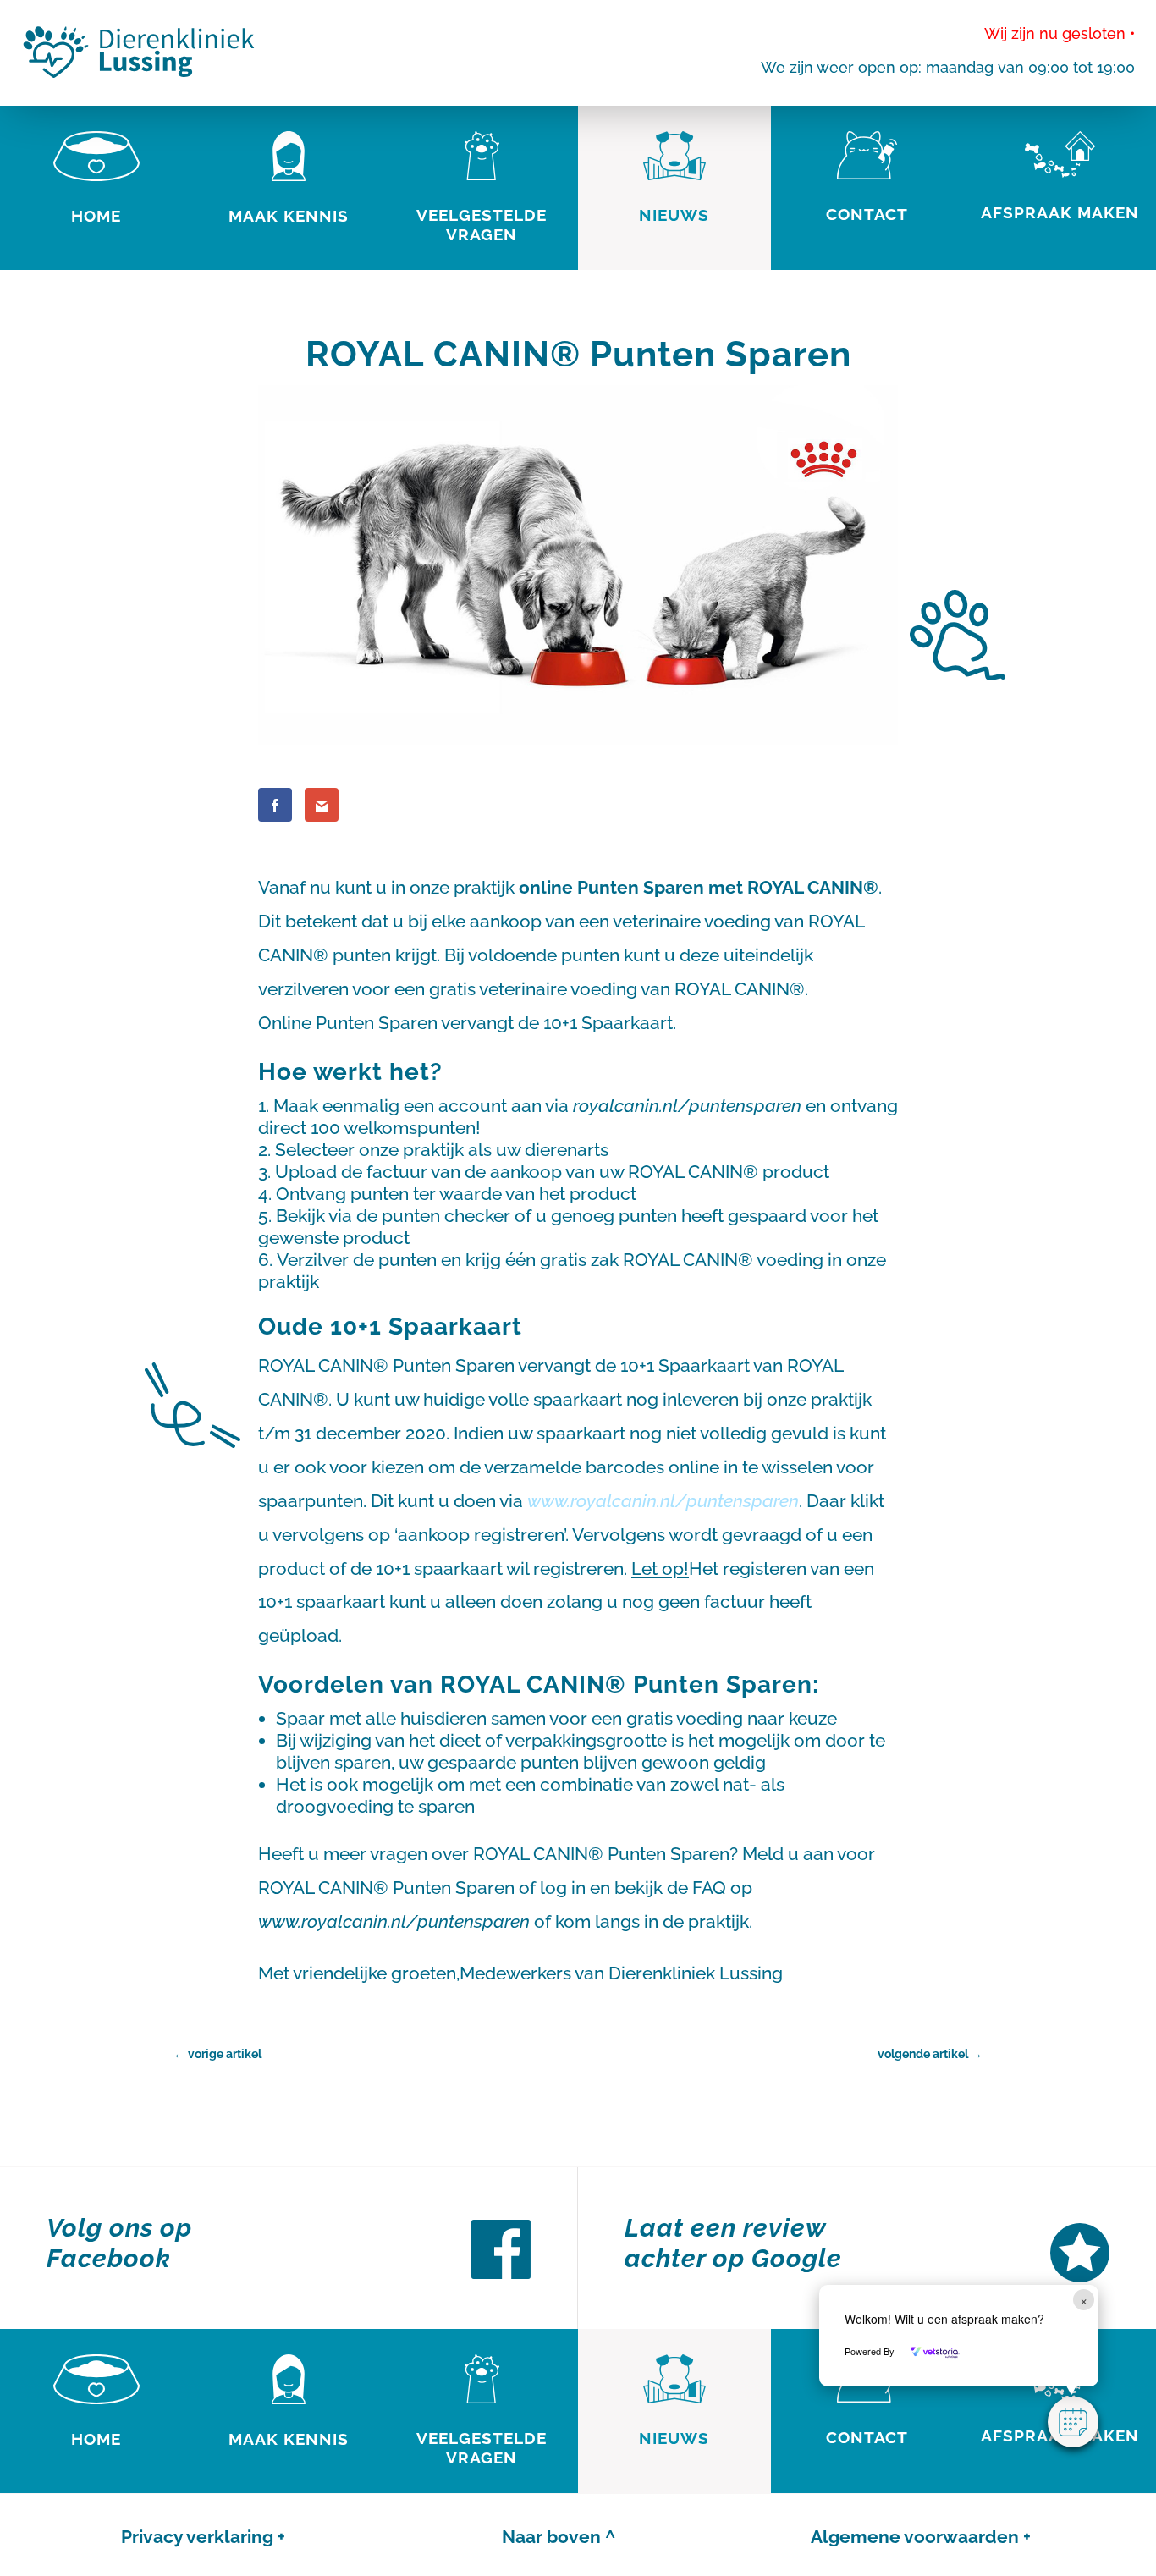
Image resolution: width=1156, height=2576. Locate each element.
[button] (1073, 2422)
